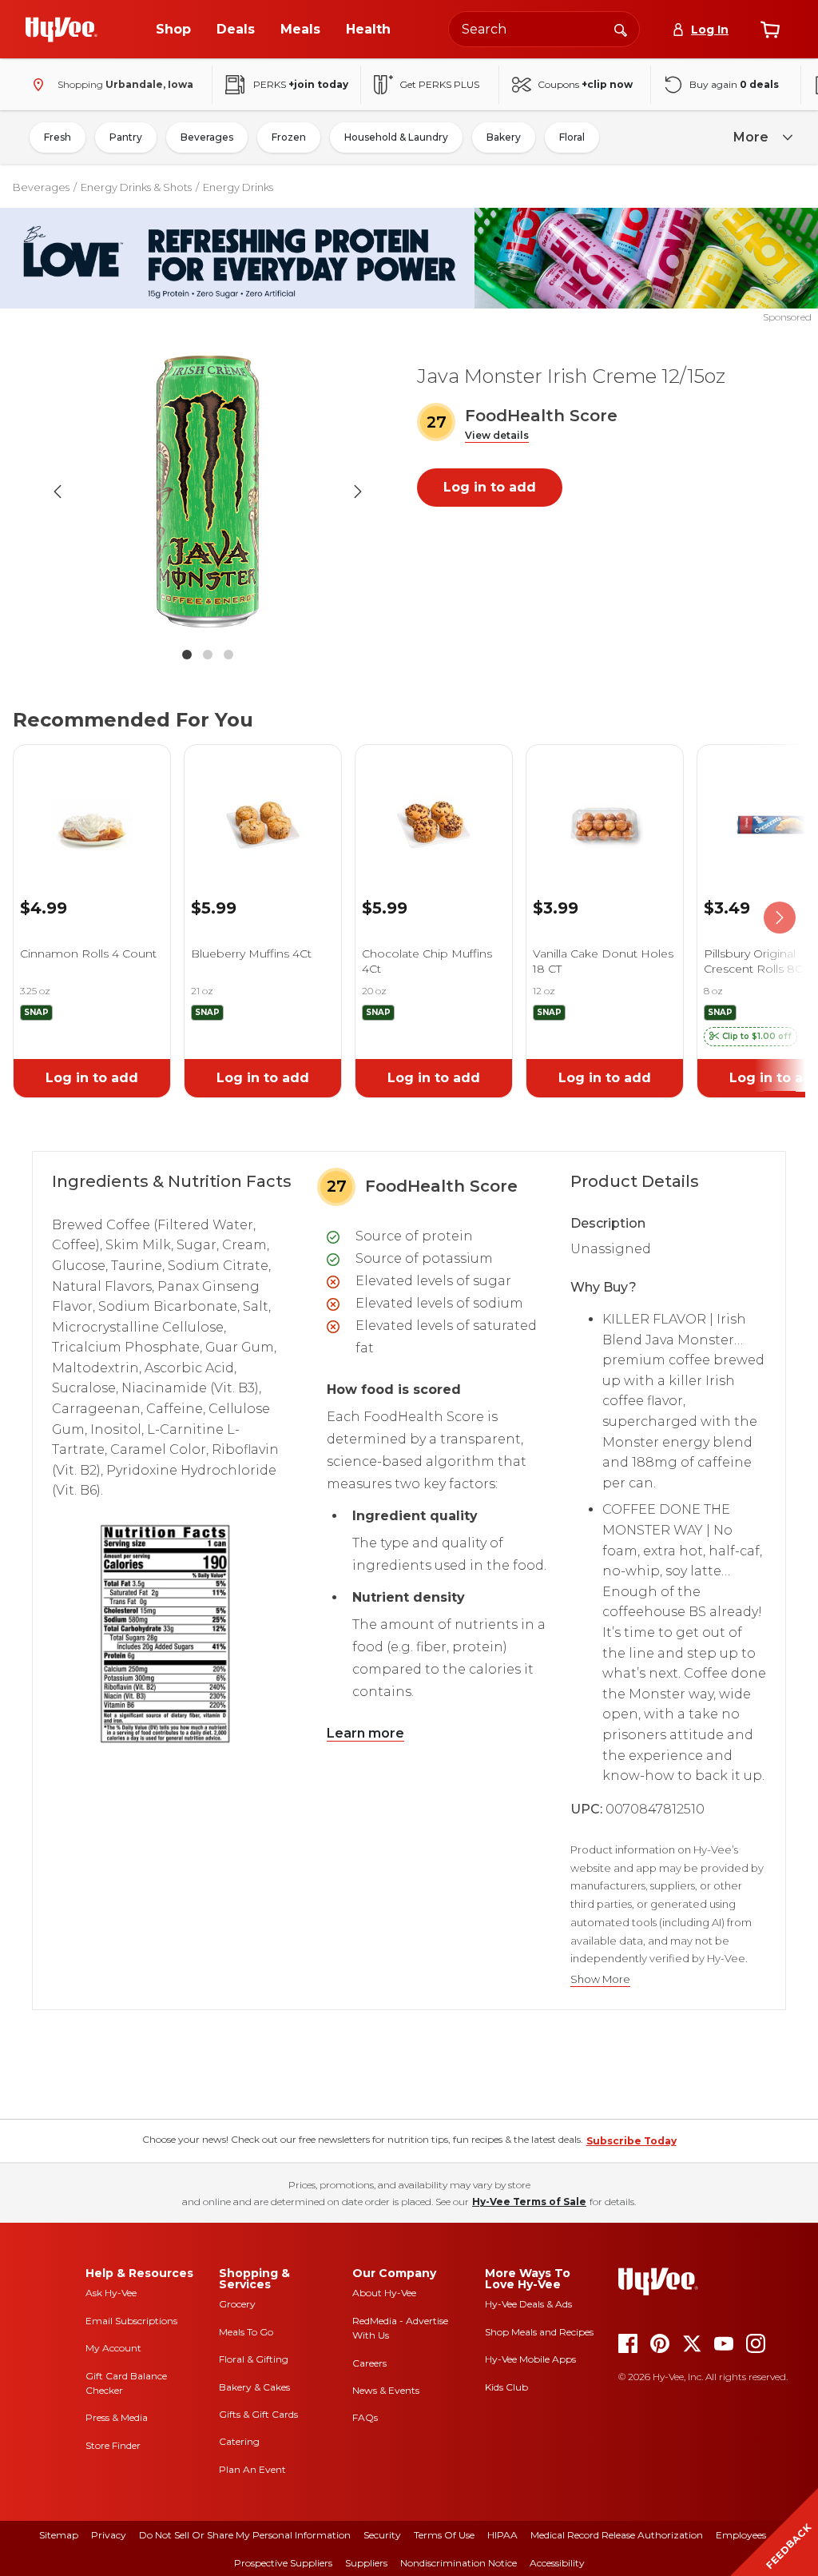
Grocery (237, 2304)
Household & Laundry (396, 137)
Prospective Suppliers (283, 2563)
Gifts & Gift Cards (258, 2414)
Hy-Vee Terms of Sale (529, 2202)
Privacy (109, 2535)
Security (382, 2535)
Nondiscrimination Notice (459, 2563)
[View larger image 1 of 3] (208, 492)
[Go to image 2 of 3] (208, 655)
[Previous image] (58, 492)
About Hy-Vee (384, 2293)
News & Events (386, 2390)
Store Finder (113, 2445)
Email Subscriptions (131, 2321)
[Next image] (358, 492)
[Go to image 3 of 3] (228, 655)
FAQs (365, 2417)
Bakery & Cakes (254, 2387)
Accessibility (557, 2563)
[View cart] (770, 30)
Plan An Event (252, 2469)
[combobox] (544, 29)
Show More (600, 1979)
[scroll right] (780, 918)
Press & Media (117, 2417)
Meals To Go (246, 2332)
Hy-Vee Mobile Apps (530, 2359)
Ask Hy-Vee (111, 2293)
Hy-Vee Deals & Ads (528, 2304)
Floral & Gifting (254, 2359)
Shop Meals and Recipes (539, 2332)
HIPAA (502, 2535)
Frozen (289, 137)
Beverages (207, 137)
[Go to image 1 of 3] (187, 655)
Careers (369, 2363)
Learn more (365, 1733)
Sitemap (59, 2535)
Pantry (126, 137)
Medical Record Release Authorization (617, 2535)
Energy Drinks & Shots (136, 187)
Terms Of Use (444, 2535)
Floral (572, 137)
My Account (113, 2348)
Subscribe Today (631, 2141)
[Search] (621, 29)
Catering (239, 2441)
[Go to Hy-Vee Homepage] (62, 30)
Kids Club (506, 2387)
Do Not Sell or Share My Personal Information (245, 2535)
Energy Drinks (238, 187)
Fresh (58, 137)
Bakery (504, 137)
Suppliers (366, 2563)
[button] (497, 436)
